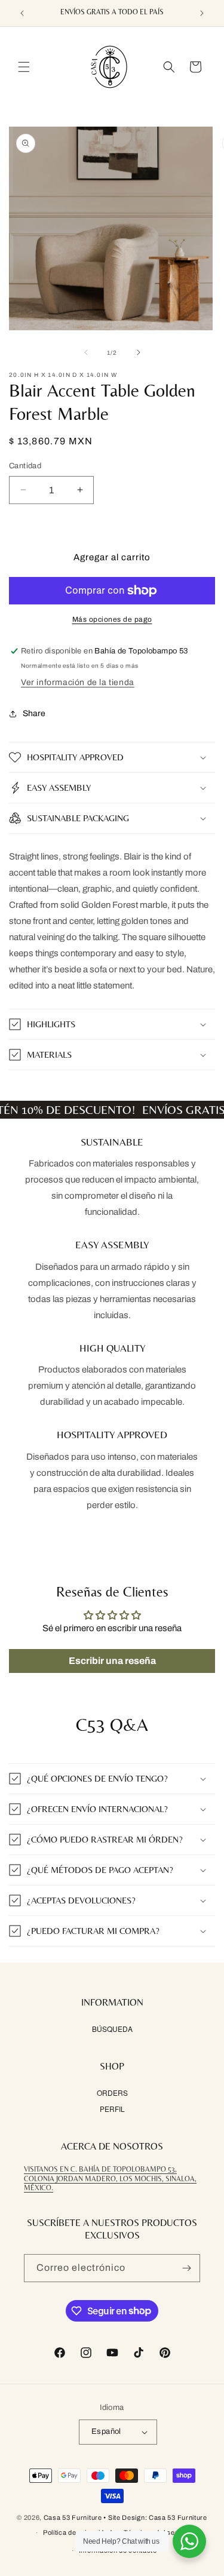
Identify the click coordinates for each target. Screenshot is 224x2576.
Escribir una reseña (112, 1661)
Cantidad (25, 466)
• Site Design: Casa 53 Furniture (155, 2517)
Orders (112, 2093)
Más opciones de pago (112, 619)
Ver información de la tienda (78, 682)
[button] (24, 67)
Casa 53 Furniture (73, 2517)
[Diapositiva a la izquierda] (86, 352)
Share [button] (34, 713)
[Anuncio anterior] (22, 13)
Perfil (112, 2109)
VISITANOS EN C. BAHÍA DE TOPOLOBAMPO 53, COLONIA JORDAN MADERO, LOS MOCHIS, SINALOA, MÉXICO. (110, 2179)
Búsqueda (112, 2029)
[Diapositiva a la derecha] (139, 352)
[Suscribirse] (186, 2268)
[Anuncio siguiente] (202, 13)
